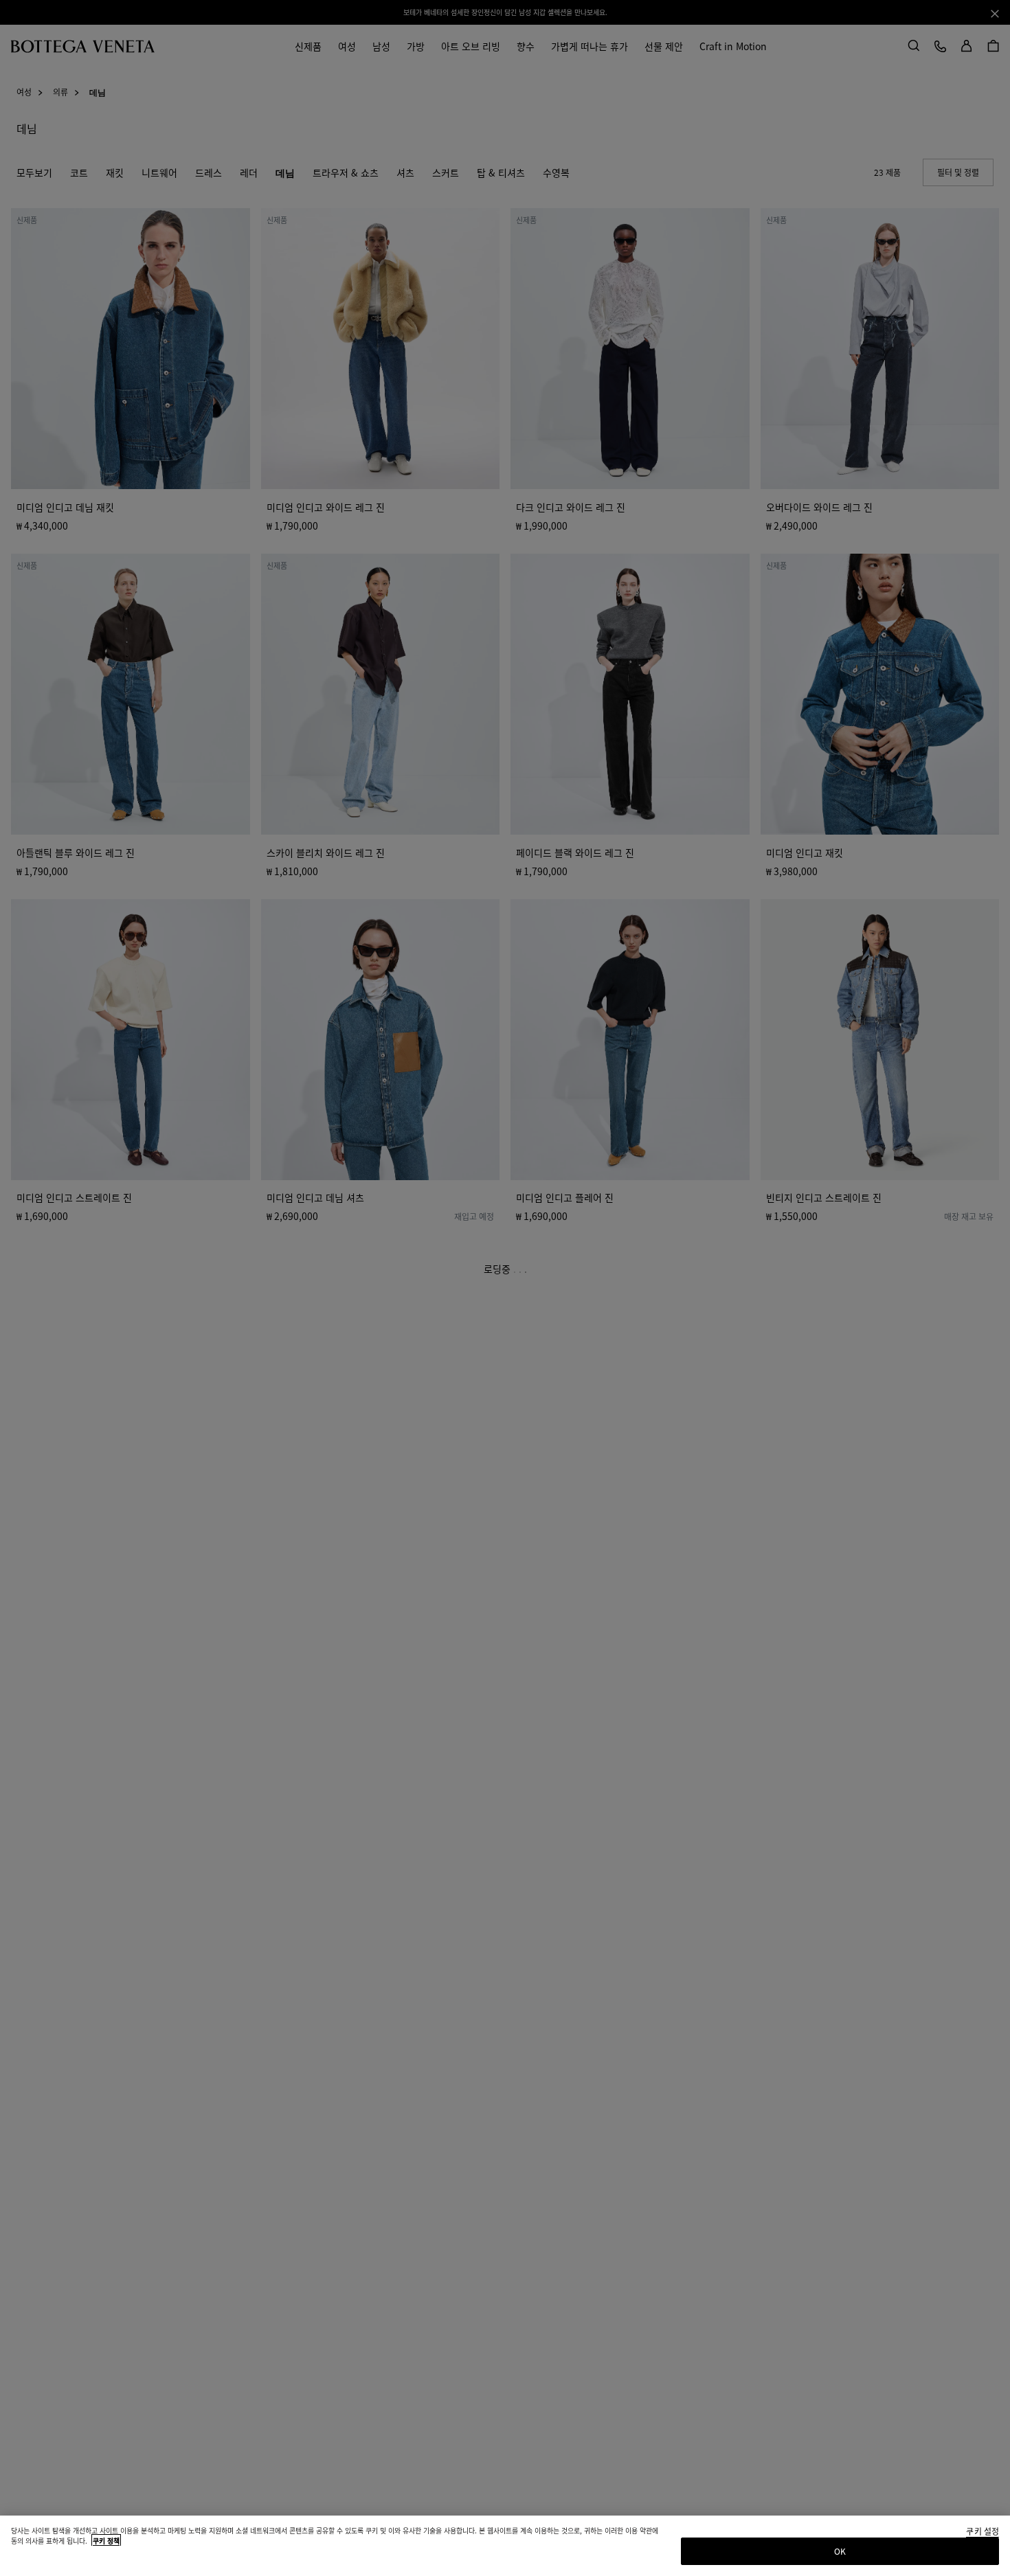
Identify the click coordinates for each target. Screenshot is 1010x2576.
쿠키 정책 (106, 2541)
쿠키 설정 (983, 2532)
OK (840, 2551)
